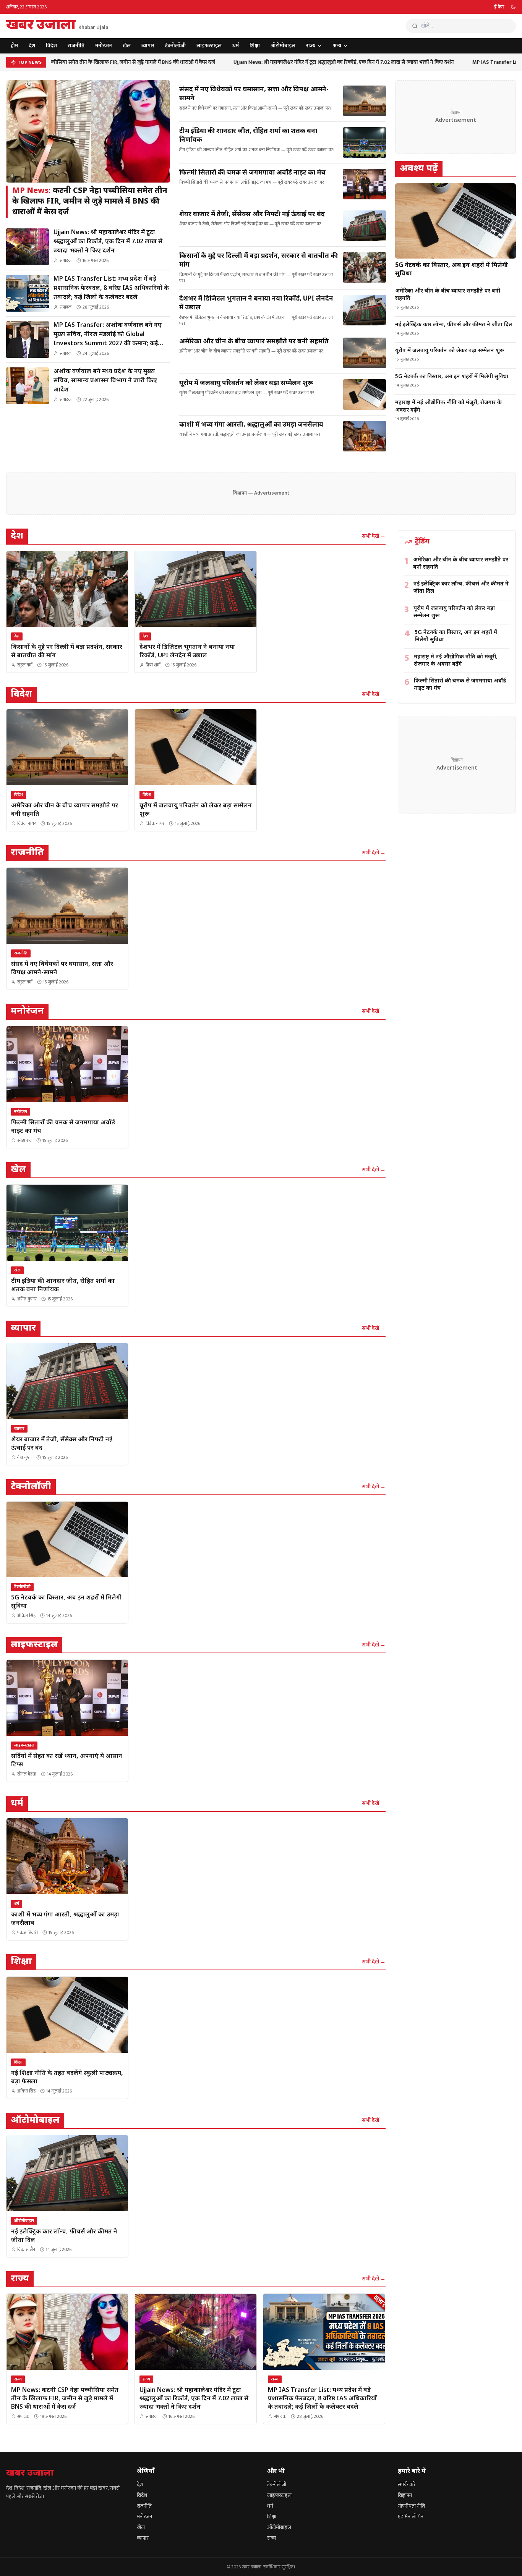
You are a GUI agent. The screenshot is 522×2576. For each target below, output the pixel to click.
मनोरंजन (104, 46)
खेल (127, 46)
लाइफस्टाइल (209, 46)
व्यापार (148, 46)
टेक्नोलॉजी (175, 46)
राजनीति (76, 46)
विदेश (51, 46)
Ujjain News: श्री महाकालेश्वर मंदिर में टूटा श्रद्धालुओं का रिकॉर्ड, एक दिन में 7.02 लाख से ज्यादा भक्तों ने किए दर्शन (328, 62)
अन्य (337, 46)
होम (14, 46)
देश (32, 46)
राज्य (311, 46)
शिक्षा (255, 46)
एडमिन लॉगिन (411, 2517)
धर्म (236, 46)
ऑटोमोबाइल (283, 46)
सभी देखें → (374, 536)
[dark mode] (513, 7)
